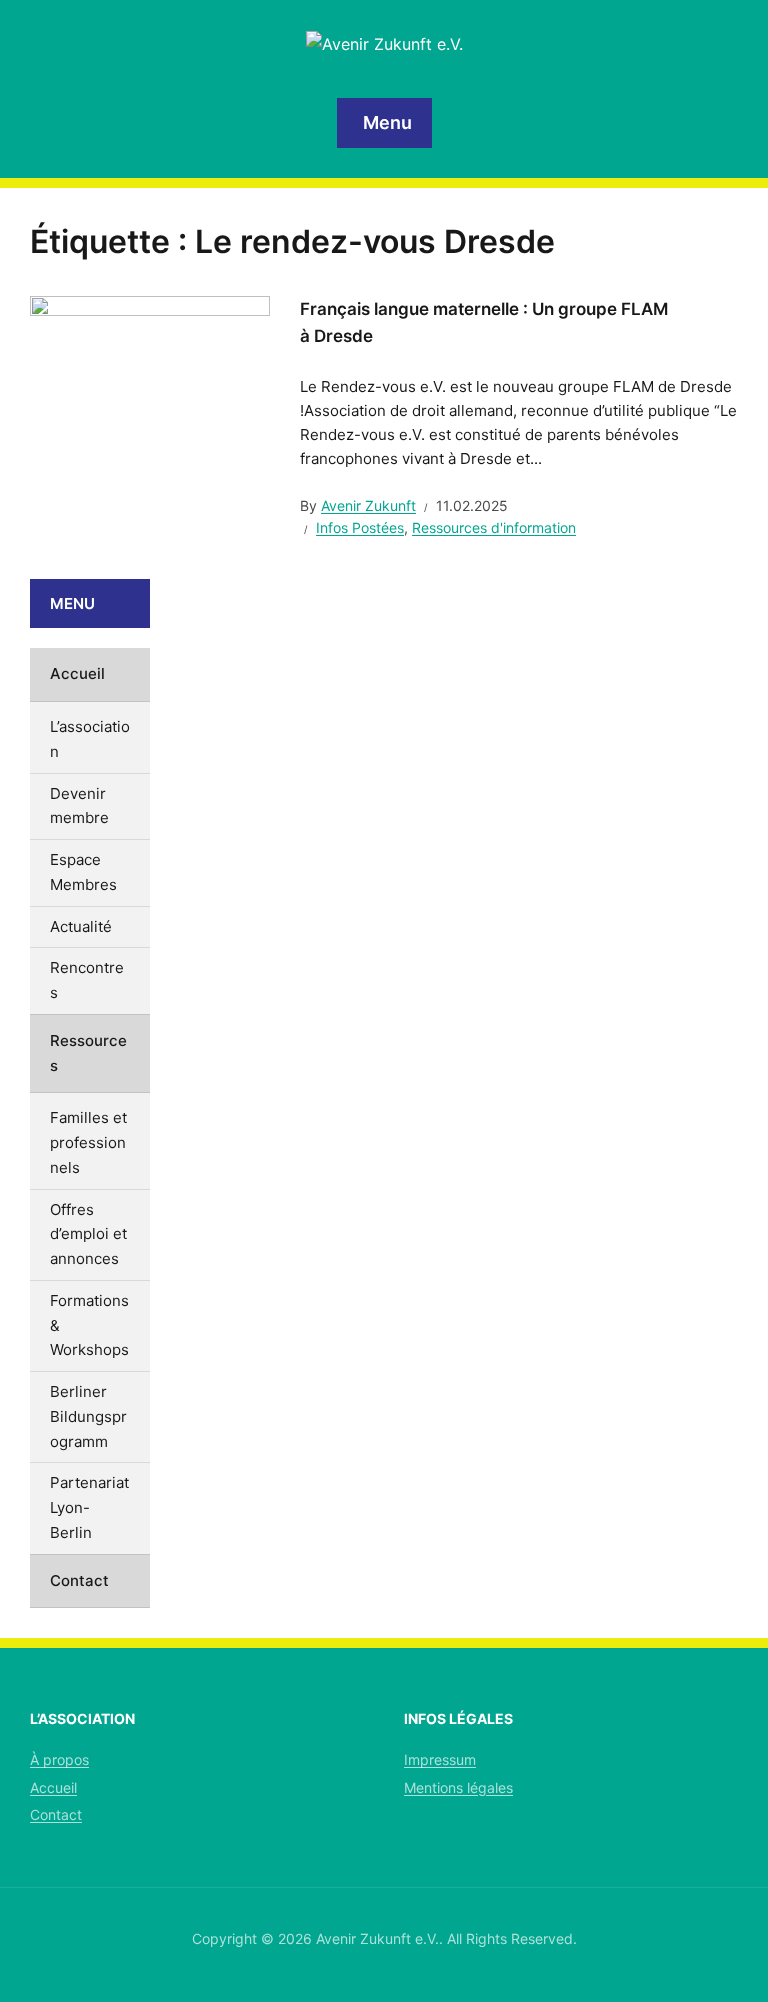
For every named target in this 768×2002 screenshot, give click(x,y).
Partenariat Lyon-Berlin (89, 1507)
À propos (59, 1759)
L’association (90, 739)
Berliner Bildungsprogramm (88, 1416)
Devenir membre (79, 806)
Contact (79, 1580)
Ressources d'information (494, 527)
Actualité (81, 926)
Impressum (440, 1759)
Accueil (77, 673)
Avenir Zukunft (368, 505)
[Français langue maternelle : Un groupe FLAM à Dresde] (150, 328)
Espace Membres (83, 872)
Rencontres (87, 980)
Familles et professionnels (88, 1142)
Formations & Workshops (89, 1325)
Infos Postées (360, 527)
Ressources (88, 1053)
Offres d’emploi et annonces (88, 1234)
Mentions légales (458, 1787)
